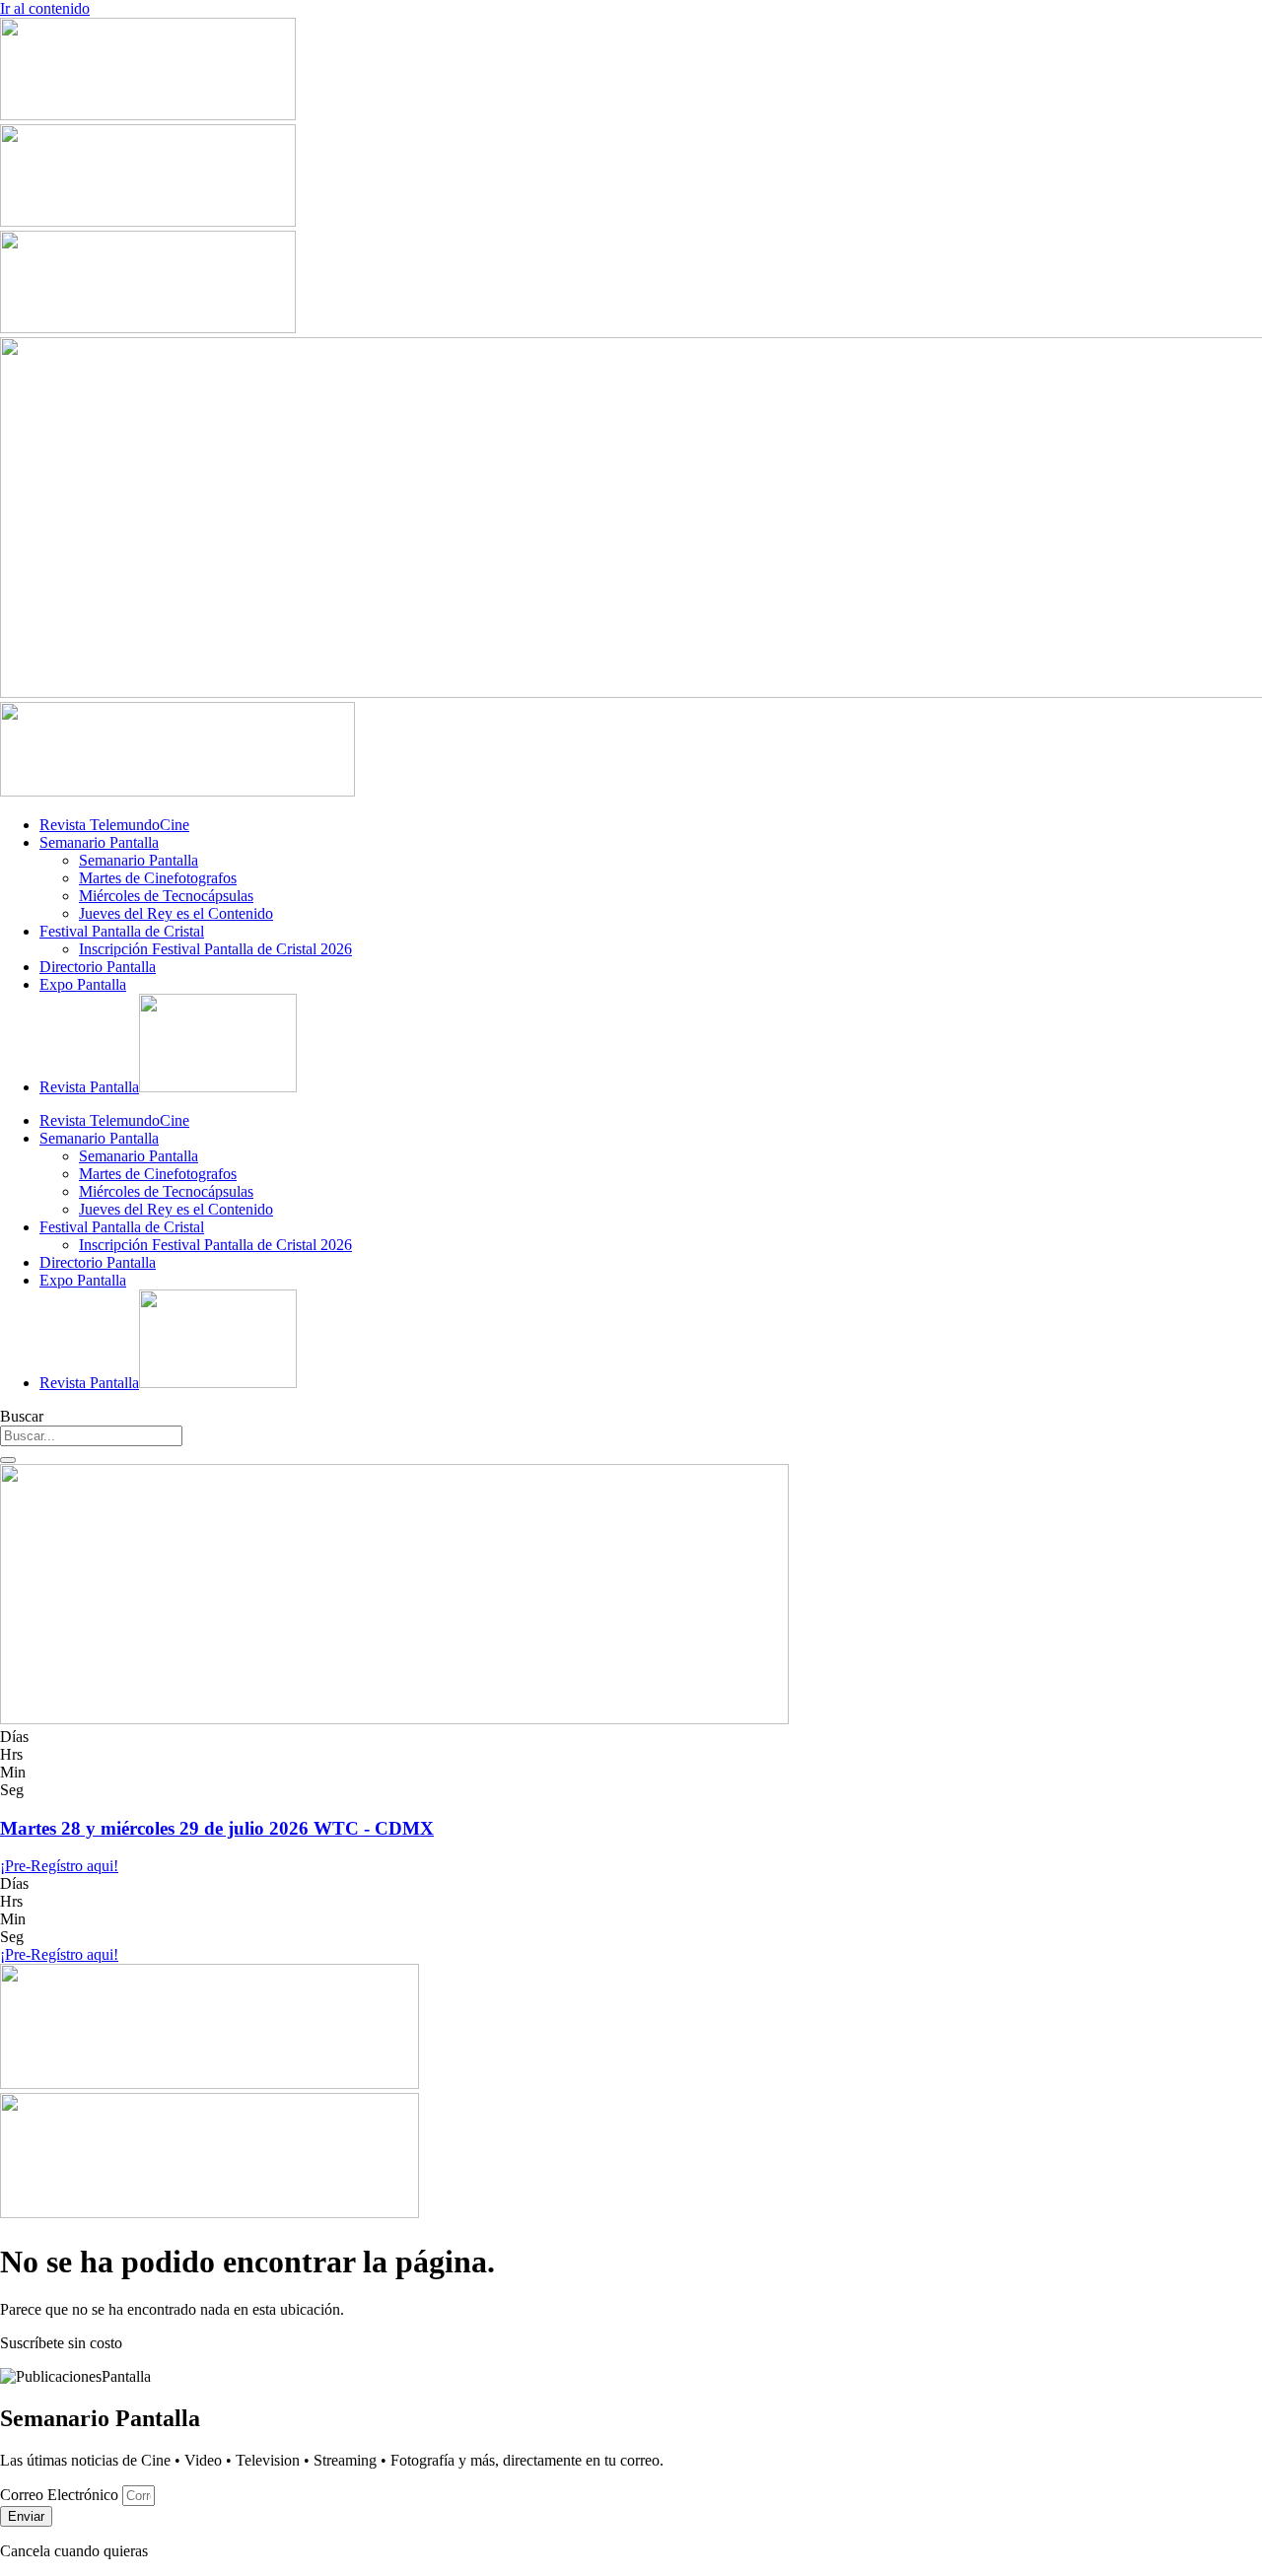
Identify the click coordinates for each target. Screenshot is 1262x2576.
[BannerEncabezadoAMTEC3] (148, 328)
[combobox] (91, 1436)
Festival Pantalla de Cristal (122, 931)
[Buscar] (8, 1460)
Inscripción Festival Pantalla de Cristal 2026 (215, 949)
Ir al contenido (45, 8)
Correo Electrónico (61, 2495)
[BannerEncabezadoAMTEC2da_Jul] (148, 115)
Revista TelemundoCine (114, 825)
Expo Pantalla (83, 984)
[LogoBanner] (177, 791)
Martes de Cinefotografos (158, 878)
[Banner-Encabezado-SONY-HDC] (148, 221)
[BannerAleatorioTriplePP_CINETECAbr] (210, 2213)
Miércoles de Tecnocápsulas (166, 896)
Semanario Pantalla (99, 842)
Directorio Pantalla (98, 967)
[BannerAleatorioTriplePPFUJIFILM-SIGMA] (210, 2084)
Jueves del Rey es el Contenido (176, 913)
